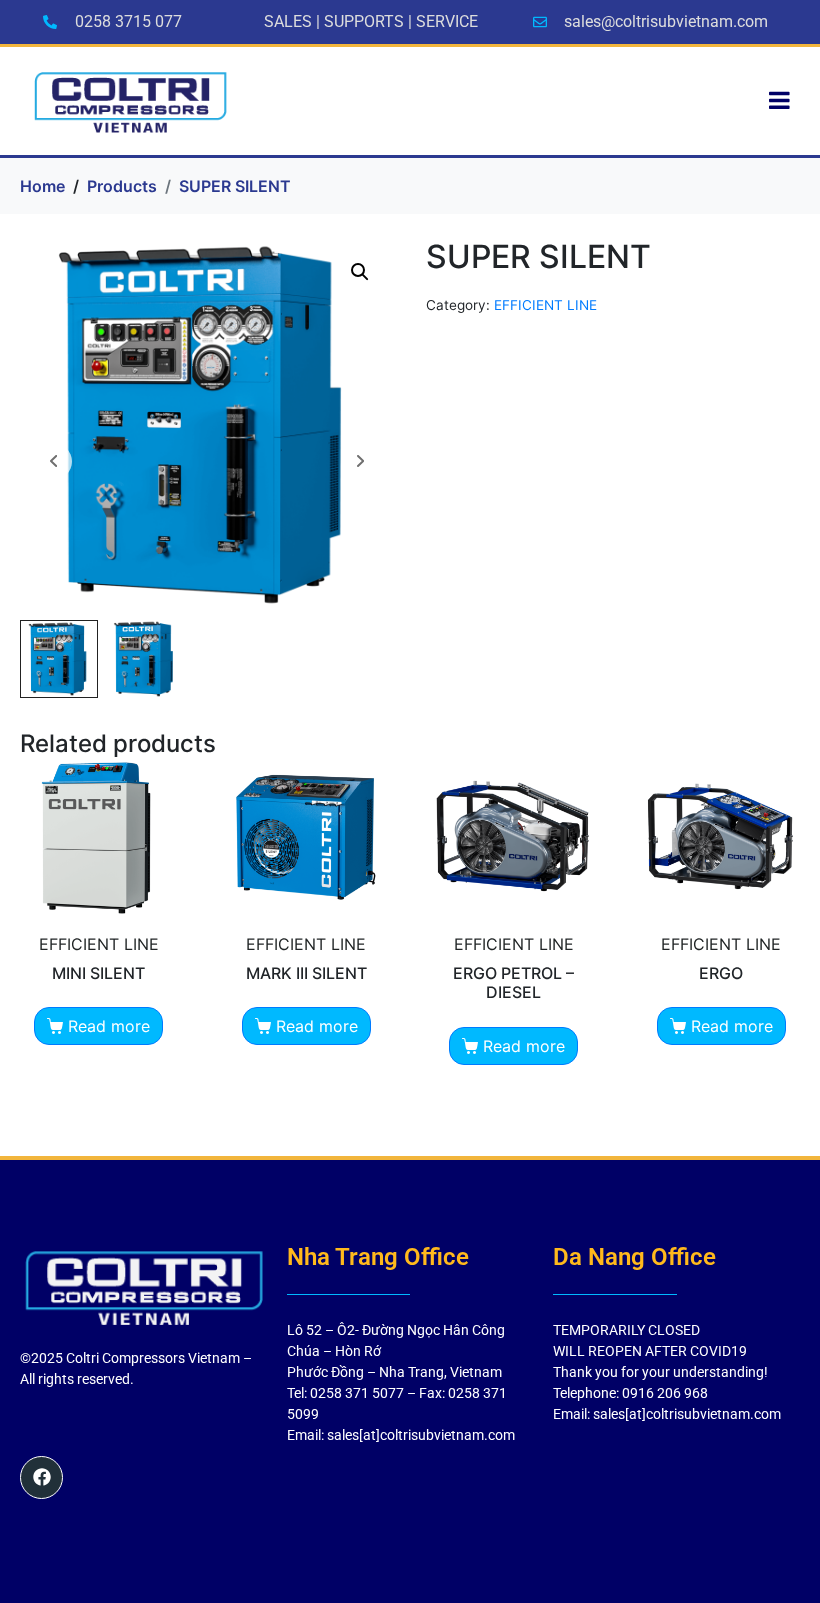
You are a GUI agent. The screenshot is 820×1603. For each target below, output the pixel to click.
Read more (109, 1026)
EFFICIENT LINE (545, 305)
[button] (360, 272)
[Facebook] (41, 1477)
